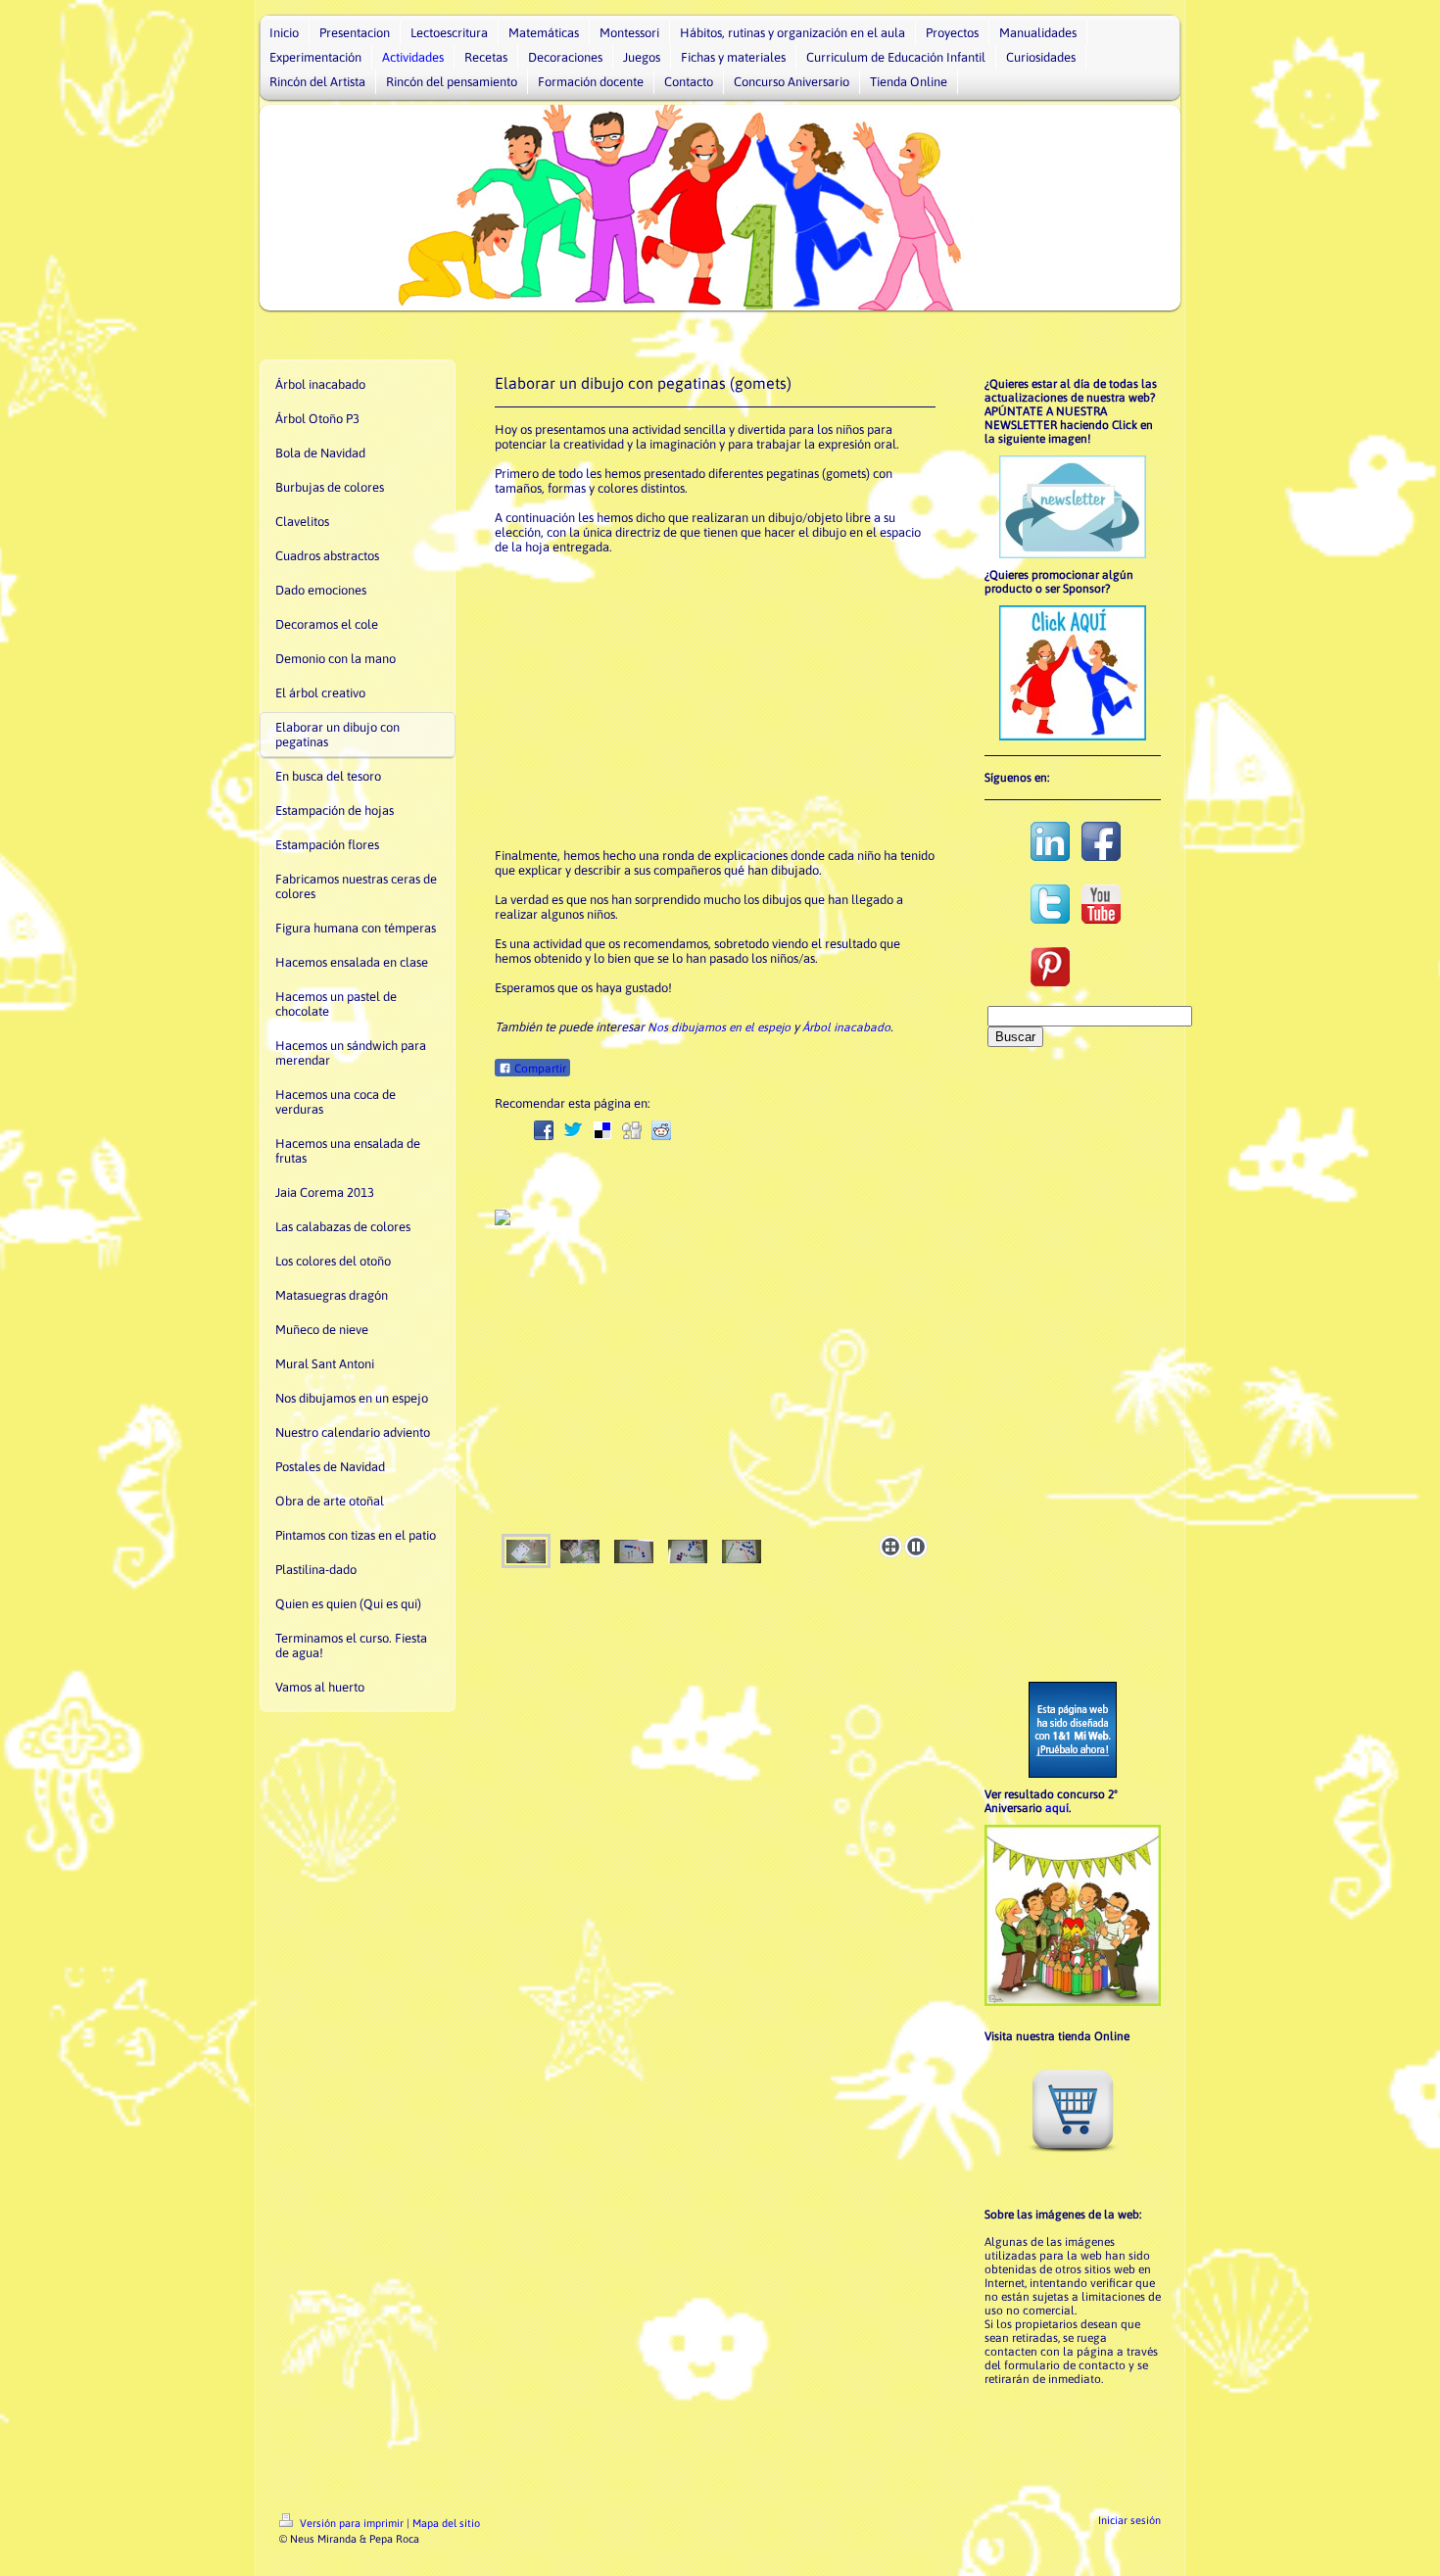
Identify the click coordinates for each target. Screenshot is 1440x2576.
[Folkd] (691, 1130)
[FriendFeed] (838, 1130)
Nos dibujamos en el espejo (719, 1027)
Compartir (539, 1069)
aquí (1057, 1808)
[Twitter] (573, 1130)
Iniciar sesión (1129, 2520)
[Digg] (632, 1130)
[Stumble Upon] (749, 1130)
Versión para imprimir (352, 2523)
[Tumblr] (779, 1130)
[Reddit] (661, 1130)
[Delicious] (602, 1130)
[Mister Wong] (720, 1130)
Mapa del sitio (446, 2523)
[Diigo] (808, 1130)
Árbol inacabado (846, 1027)
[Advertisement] (715, 701)
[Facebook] (544, 1130)
